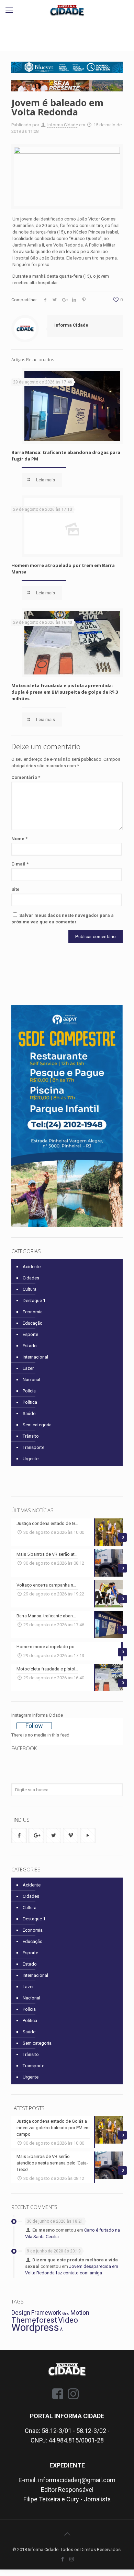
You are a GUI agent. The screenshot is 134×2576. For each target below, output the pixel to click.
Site (15, 889)
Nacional (31, 1380)
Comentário (26, 777)
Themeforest (34, 2320)
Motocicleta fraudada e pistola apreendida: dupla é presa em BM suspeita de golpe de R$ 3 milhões (65, 692)
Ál (62, 2330)
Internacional (35, 1357)
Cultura (30, 1289)
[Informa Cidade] (67, 10)
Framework (46, 2313)
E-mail (20, 864)
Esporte (30, 1334)
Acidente (32, 1267)
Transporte (33, 1447)
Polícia (29, 1391)
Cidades (31, 1278)
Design (21, 2313)
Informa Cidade (63, 125)
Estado (30, 1346)
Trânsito (31, 1436)
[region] (67, 67)
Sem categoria (37, 1425)
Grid (66, 2314)
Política (30, 1402)
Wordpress (35, 2327)
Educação (33, 1323)
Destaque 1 (34, 1300)
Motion (80, 2313)
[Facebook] (62, 2559)
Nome (19, 839)
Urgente (31, 1459)
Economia (33, 1312)
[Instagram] (72, 2559)
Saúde (29, 1413)
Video (68, 2320)
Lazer (28, 1368)
